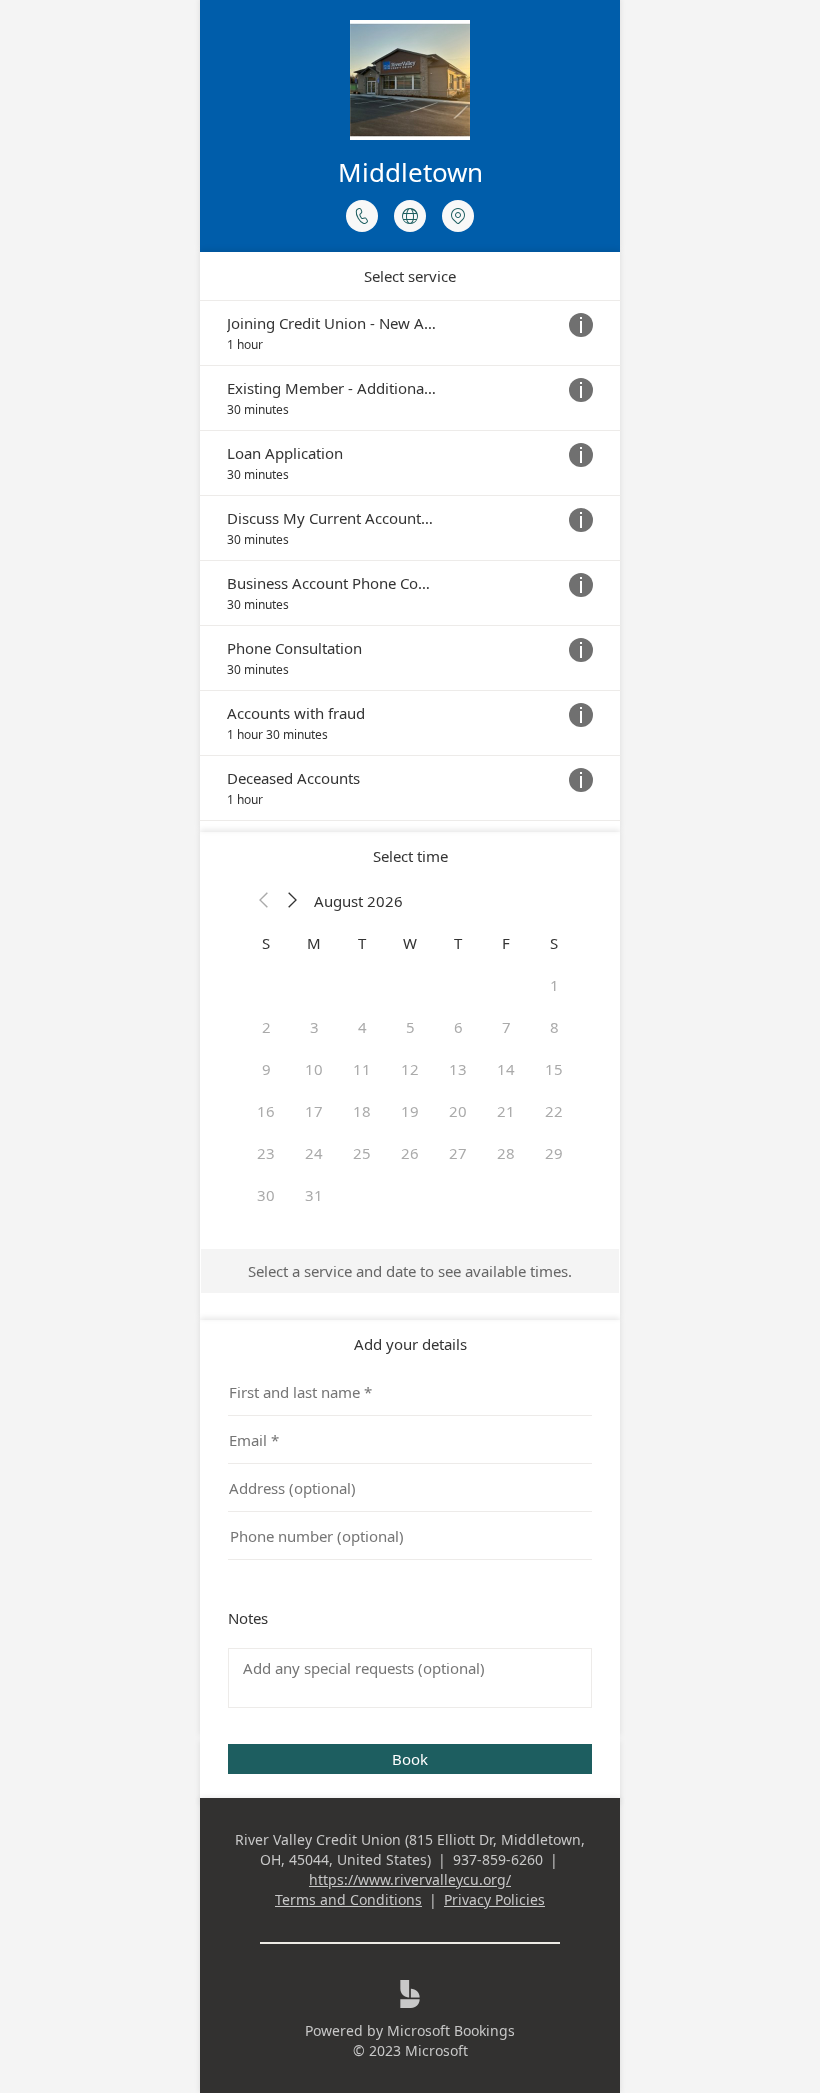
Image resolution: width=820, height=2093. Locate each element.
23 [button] (266, 1153)
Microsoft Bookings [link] (451, 2030)
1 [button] (554, 985)
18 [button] (362, 1111)
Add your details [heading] (410, 1344)
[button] (264, 901)
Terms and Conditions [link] (348, 1899)
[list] (410, 560)
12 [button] (410, 1069)
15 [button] (554, 1069)
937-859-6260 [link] (498, 1859)
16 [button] (266, 1111)
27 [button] (458, 1153)
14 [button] (506, 1069)
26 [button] (410, 1153)
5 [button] (410, 1027)
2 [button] (266, 1027)
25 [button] (362, 1153)
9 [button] (266, 1069)
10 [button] (314, 1069)
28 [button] (506, 1153)
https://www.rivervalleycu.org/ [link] (410, 1879)
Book (410, 1759)
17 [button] (314, 1111)
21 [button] (506, 1111)
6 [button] (458, 1027)
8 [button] (554, 1027)
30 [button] (266, 1195)
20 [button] (458, 1111)
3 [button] (314, 1027)
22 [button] (554, 1111)
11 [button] (362, 1069)
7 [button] (506, 1027)
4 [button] (362, 1027)
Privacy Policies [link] (494, 1899)
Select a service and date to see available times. (410, 1271)
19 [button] (410, 1111)
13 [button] (458, 1069)
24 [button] (314, 1153)
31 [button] (314, 1195)
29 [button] (554, 1153)
